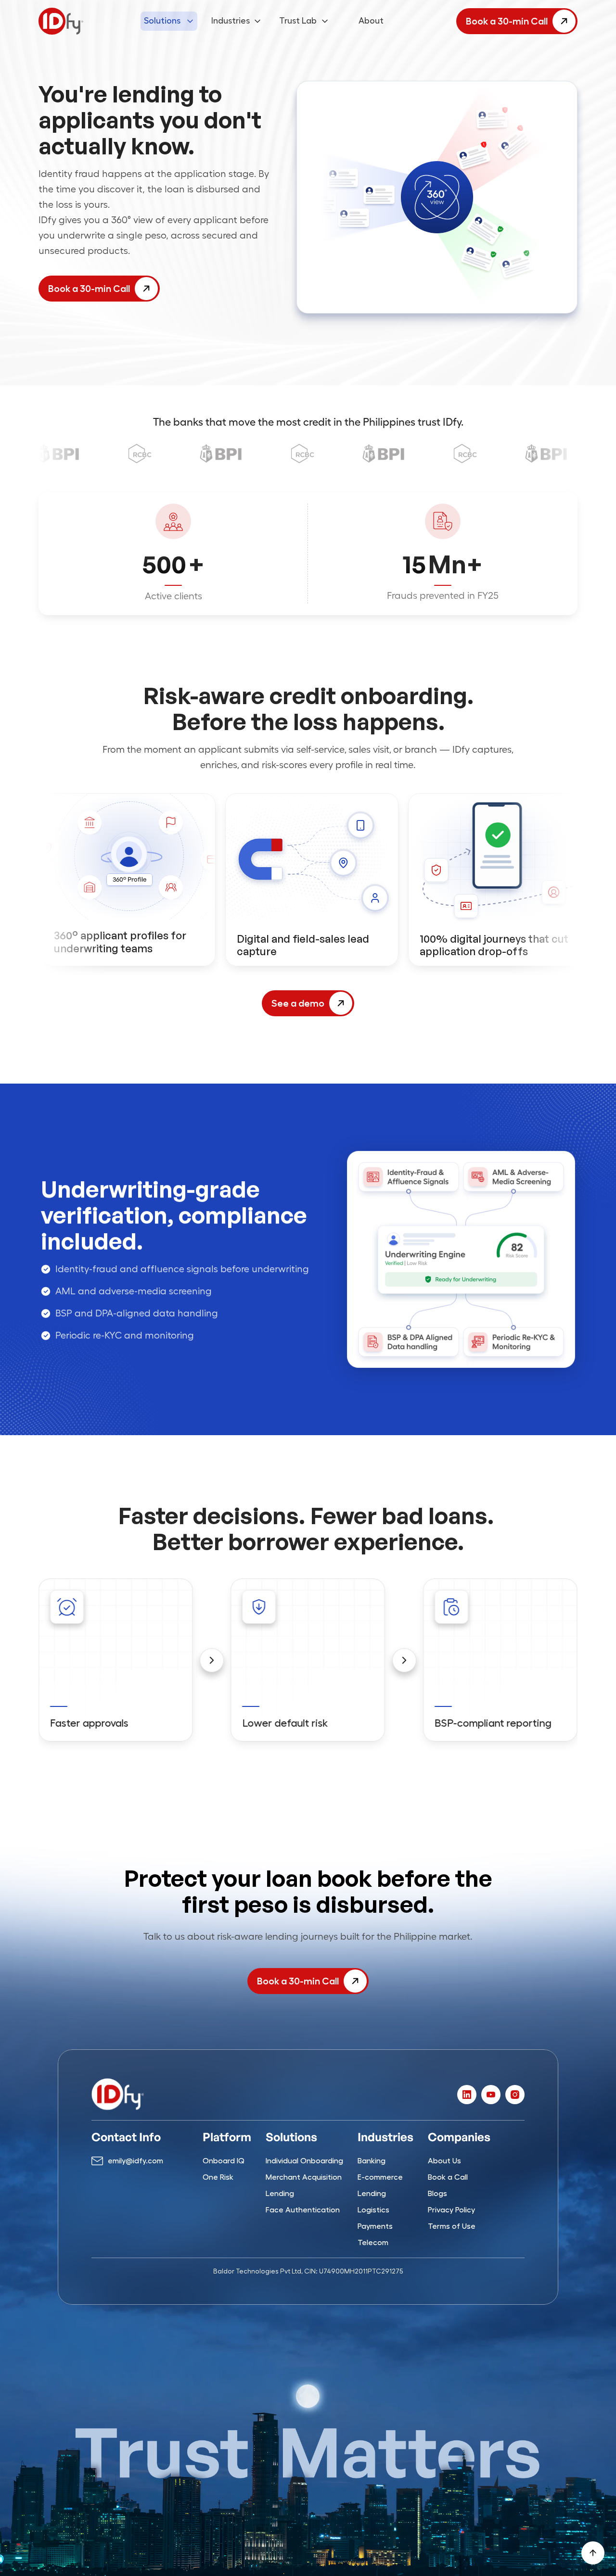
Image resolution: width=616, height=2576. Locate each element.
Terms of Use (452, 2226)
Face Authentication (303, 2210)
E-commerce (380, 2177)
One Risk (218, 2177)
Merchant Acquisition (304, 2177)
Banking (372, 2161)
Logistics (373, 2210)
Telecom (373, 2243)
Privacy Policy (451, 2210)
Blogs (437, 2194)
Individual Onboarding (304, 2161)
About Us (444, 2161)
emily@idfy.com (135, 2161)
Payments (375, 2226)
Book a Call (448, 2177)
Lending (280, 2194)
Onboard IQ (224, 2161)
